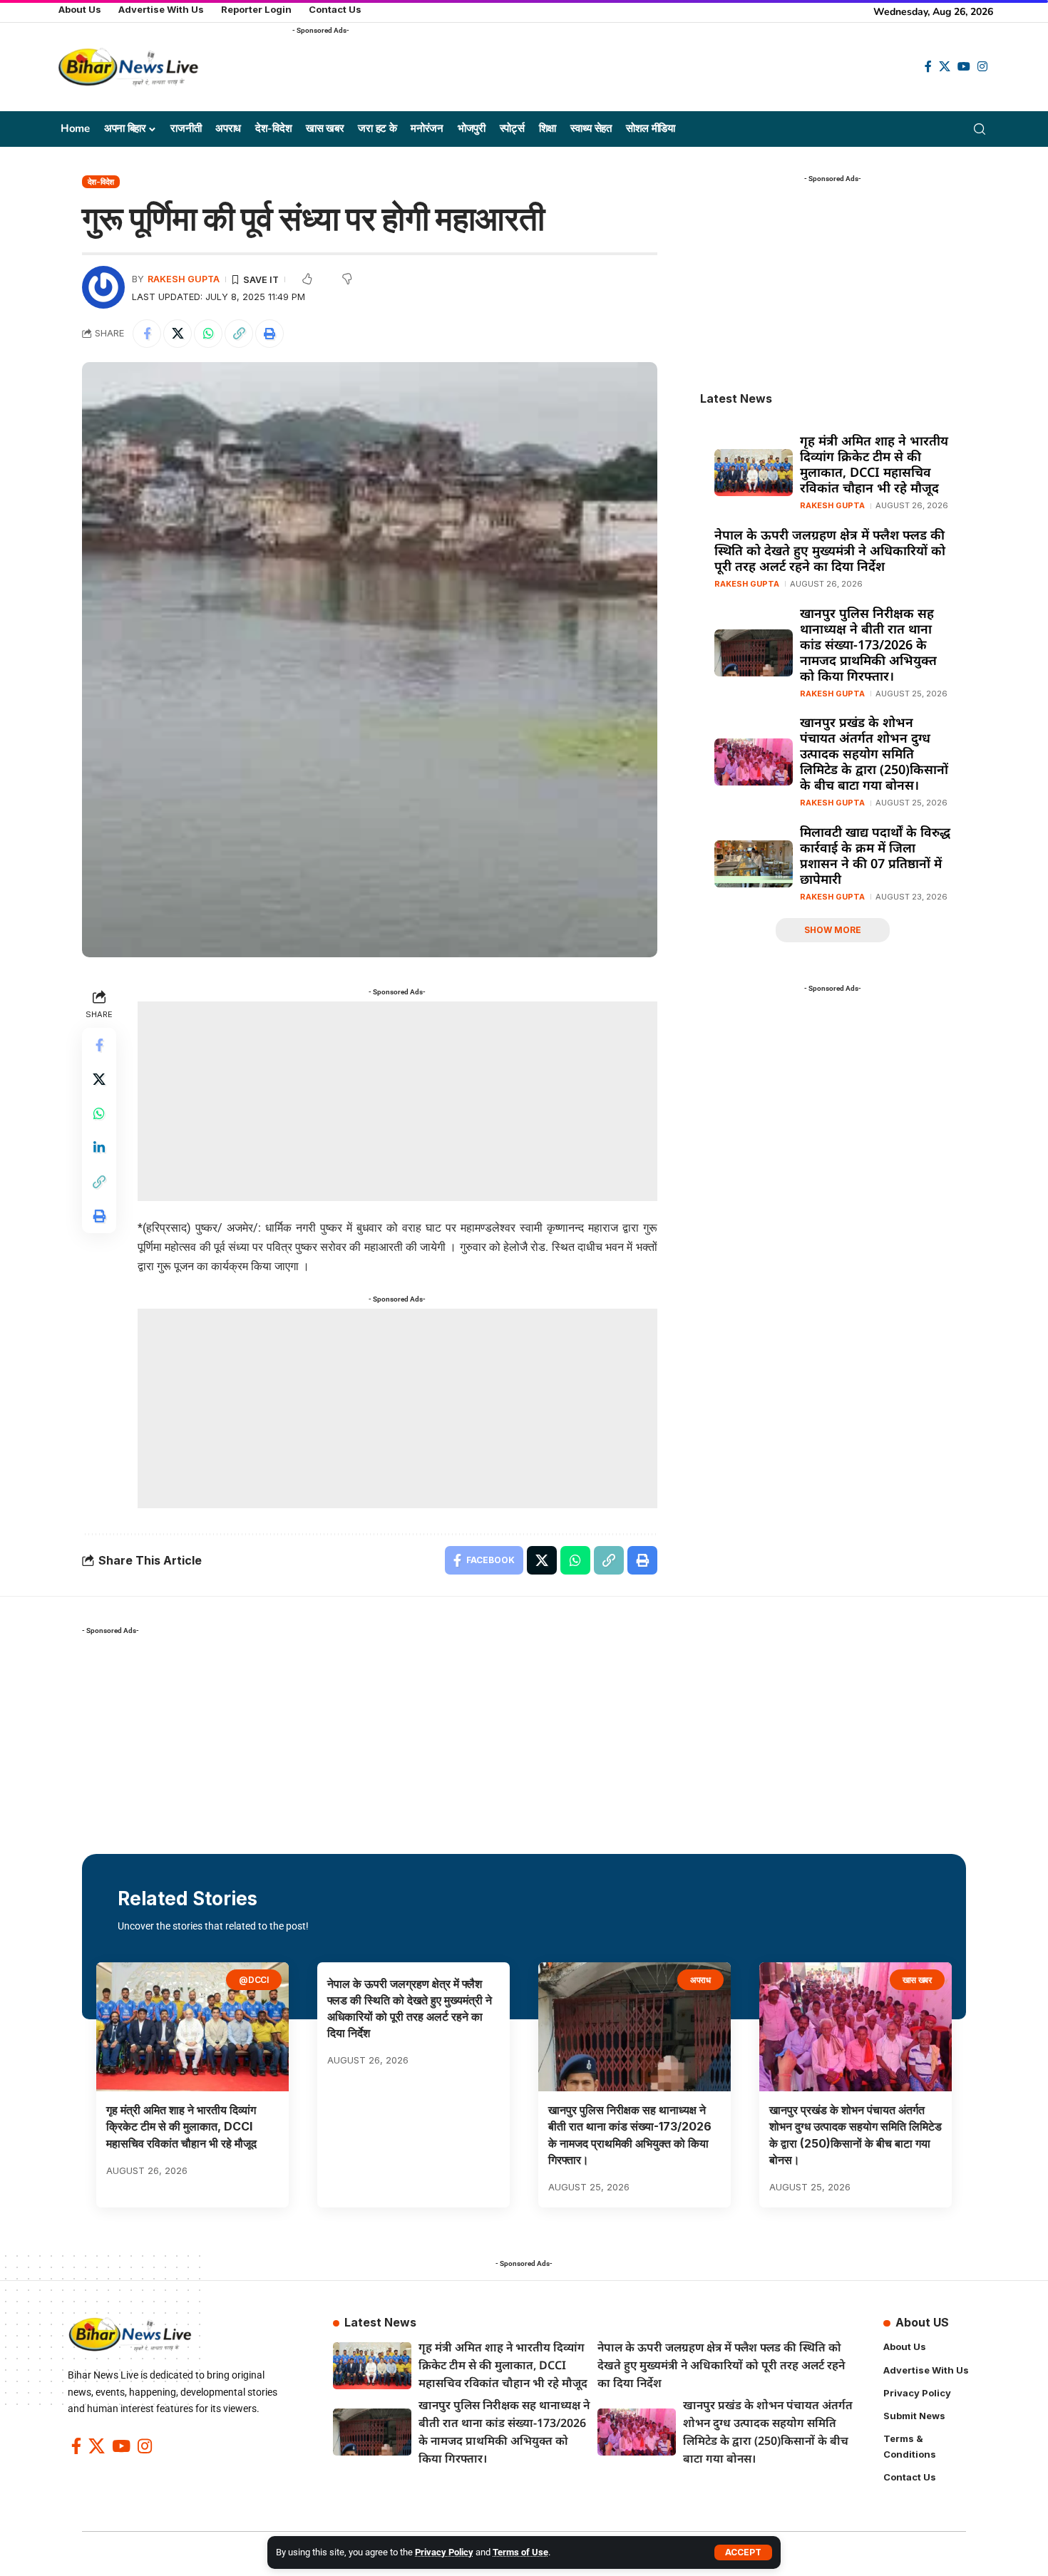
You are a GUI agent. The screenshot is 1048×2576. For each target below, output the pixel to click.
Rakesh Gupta (184, 279)
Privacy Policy (444, 2552)
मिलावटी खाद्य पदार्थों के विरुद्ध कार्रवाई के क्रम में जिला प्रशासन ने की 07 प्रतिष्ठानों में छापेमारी (875, 855)
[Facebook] (928, 67)
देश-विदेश (101, 182)
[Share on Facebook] (147, 334)
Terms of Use (520, 2552)
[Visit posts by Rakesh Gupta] (103, 287)
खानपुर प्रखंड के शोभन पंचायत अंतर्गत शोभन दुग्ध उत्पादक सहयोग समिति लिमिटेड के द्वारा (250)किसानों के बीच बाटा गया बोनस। (874, 753)
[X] (945, 67)
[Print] (269, 334)
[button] (743, 2552)
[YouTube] (964, 67)
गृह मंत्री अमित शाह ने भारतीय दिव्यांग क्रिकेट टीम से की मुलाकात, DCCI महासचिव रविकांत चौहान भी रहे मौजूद (874, 464)
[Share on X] (178, 334)
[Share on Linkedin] (99, 1148)
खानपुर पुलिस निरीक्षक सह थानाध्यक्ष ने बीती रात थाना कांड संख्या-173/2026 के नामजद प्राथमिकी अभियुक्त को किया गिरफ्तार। (868, 644)
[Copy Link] (239, 334)
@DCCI (254, 1980)
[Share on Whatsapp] (208, 334)
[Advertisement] (552, 72)
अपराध (700, 1980)
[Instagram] (982, 67)
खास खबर (918, 1980)
